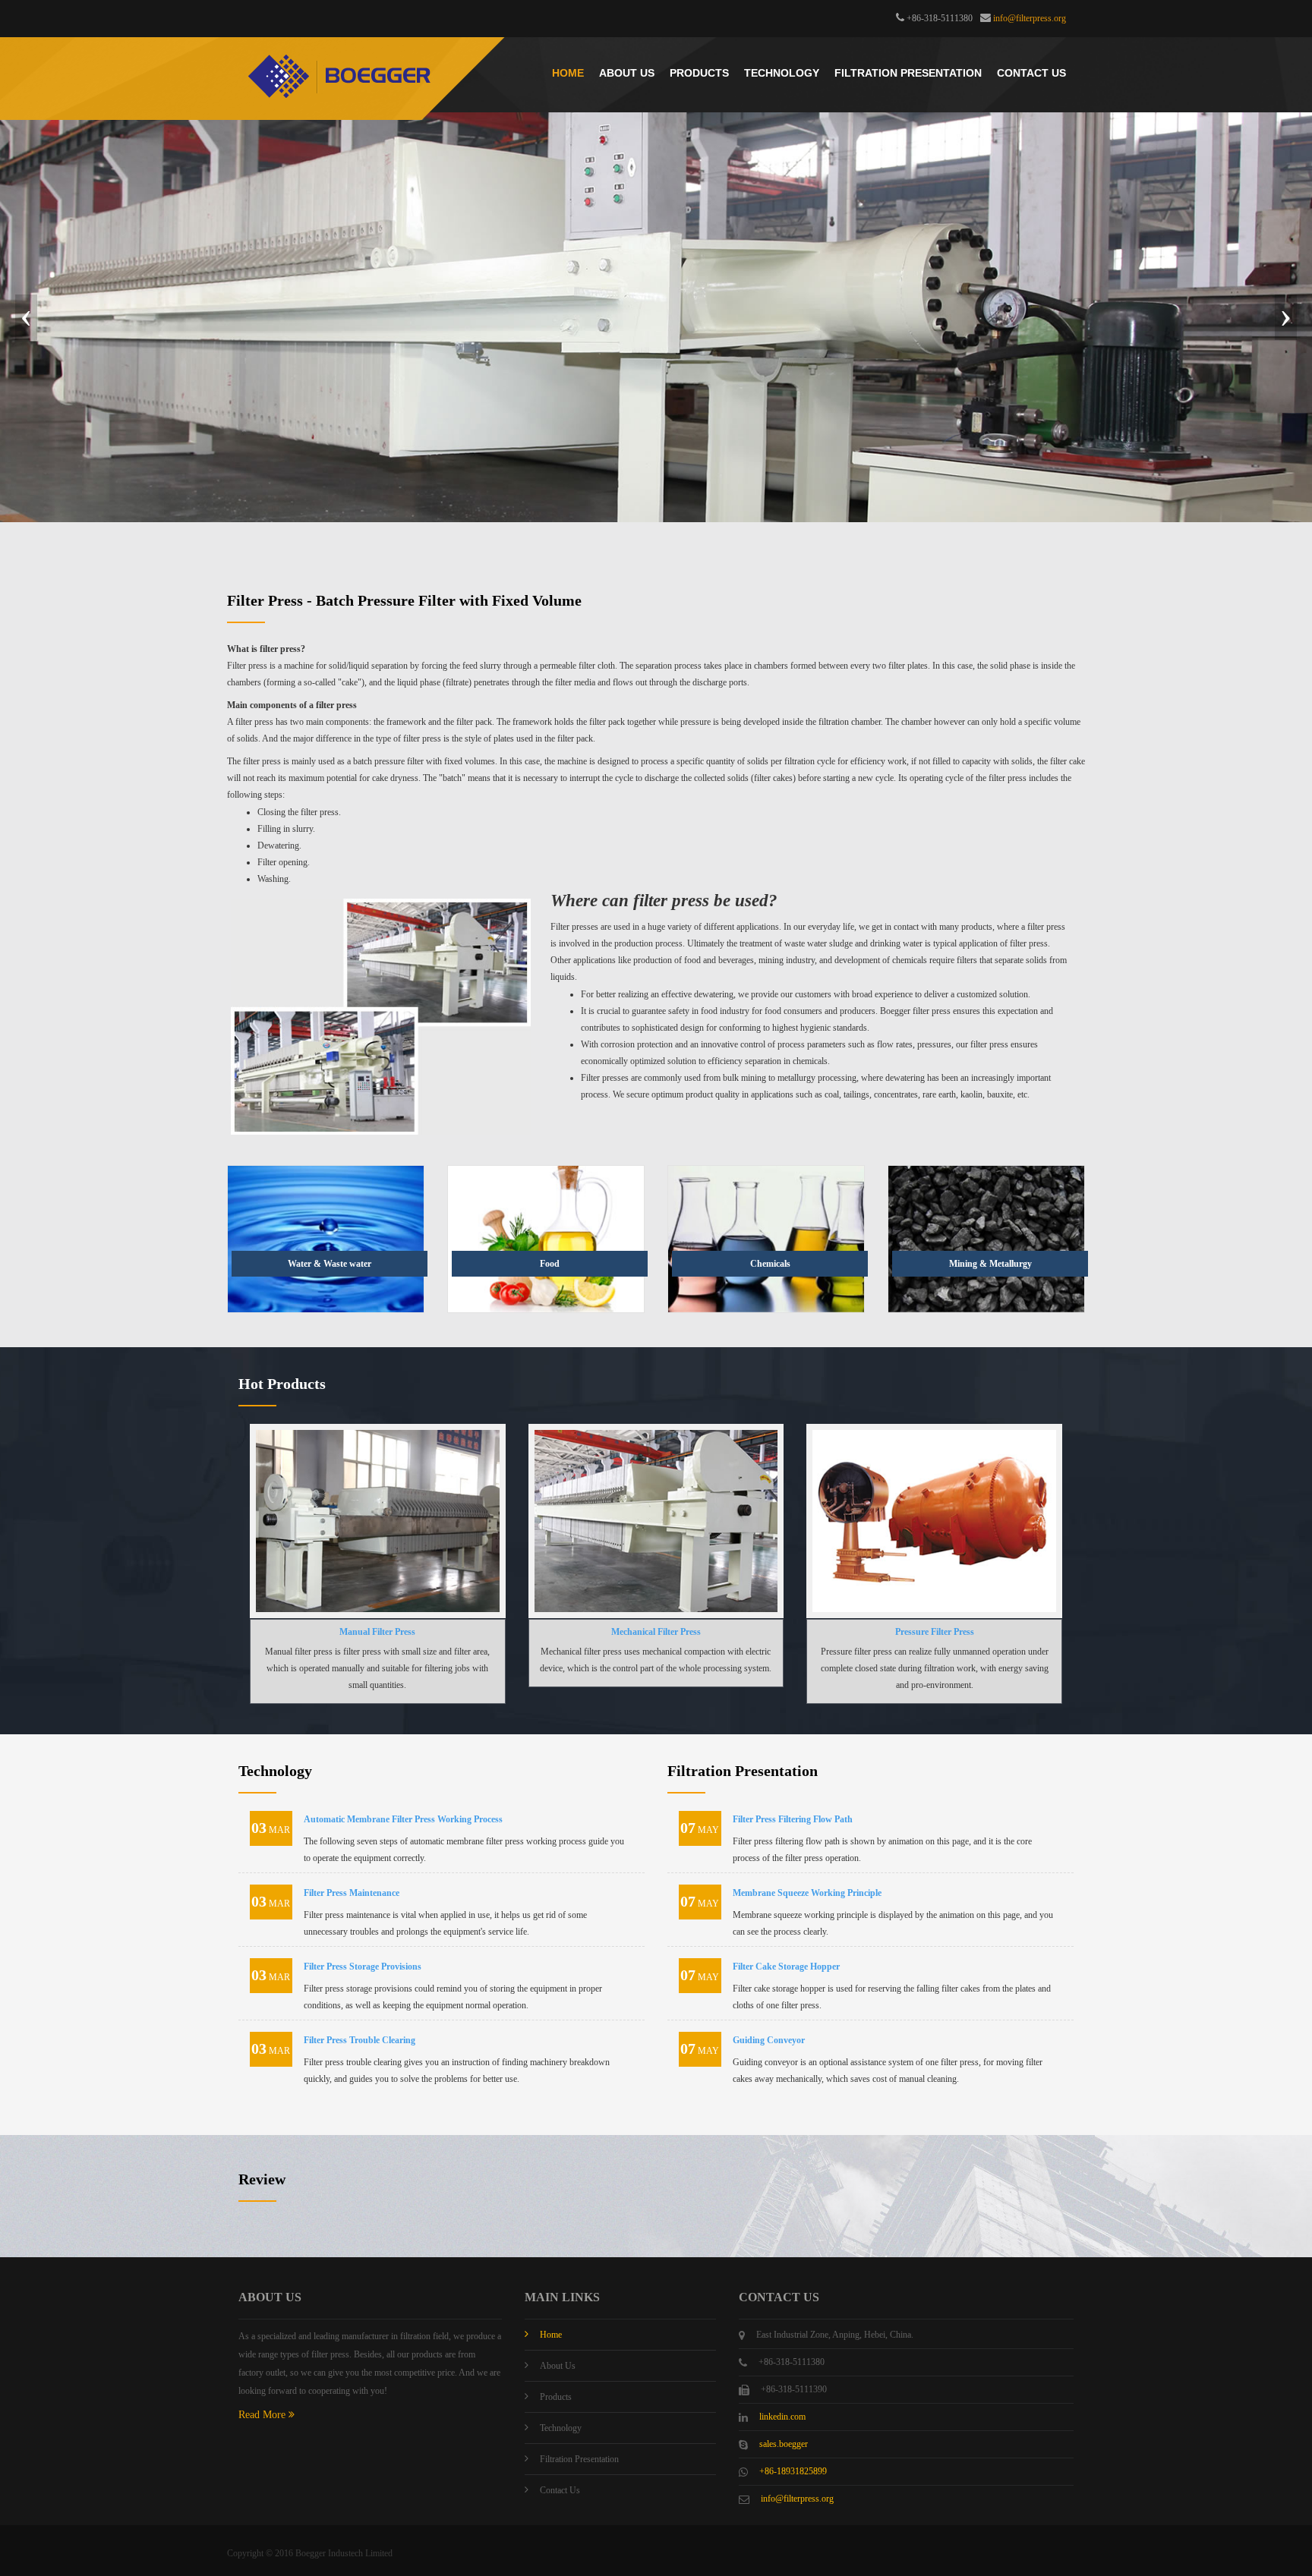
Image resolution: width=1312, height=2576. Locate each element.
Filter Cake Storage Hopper (786, 1967)
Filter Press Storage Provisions (363, 1967)
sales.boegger (784, 2444)
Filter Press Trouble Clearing (360, 2040)
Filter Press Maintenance (352, 1893)
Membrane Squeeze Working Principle (807, 1893)
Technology (782, 73)
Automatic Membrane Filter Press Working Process (403, 1819)
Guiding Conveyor (769, 2040)
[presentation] (26, 317)
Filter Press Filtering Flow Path (793, 1819)
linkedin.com (782, 2417)
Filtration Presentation (908, 73)
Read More (263, 2415)
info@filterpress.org (1030, 18)
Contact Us (1031, 73)
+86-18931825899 (793, 2471)
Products (699, 73)
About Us (627, 73)
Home (568, 73)
